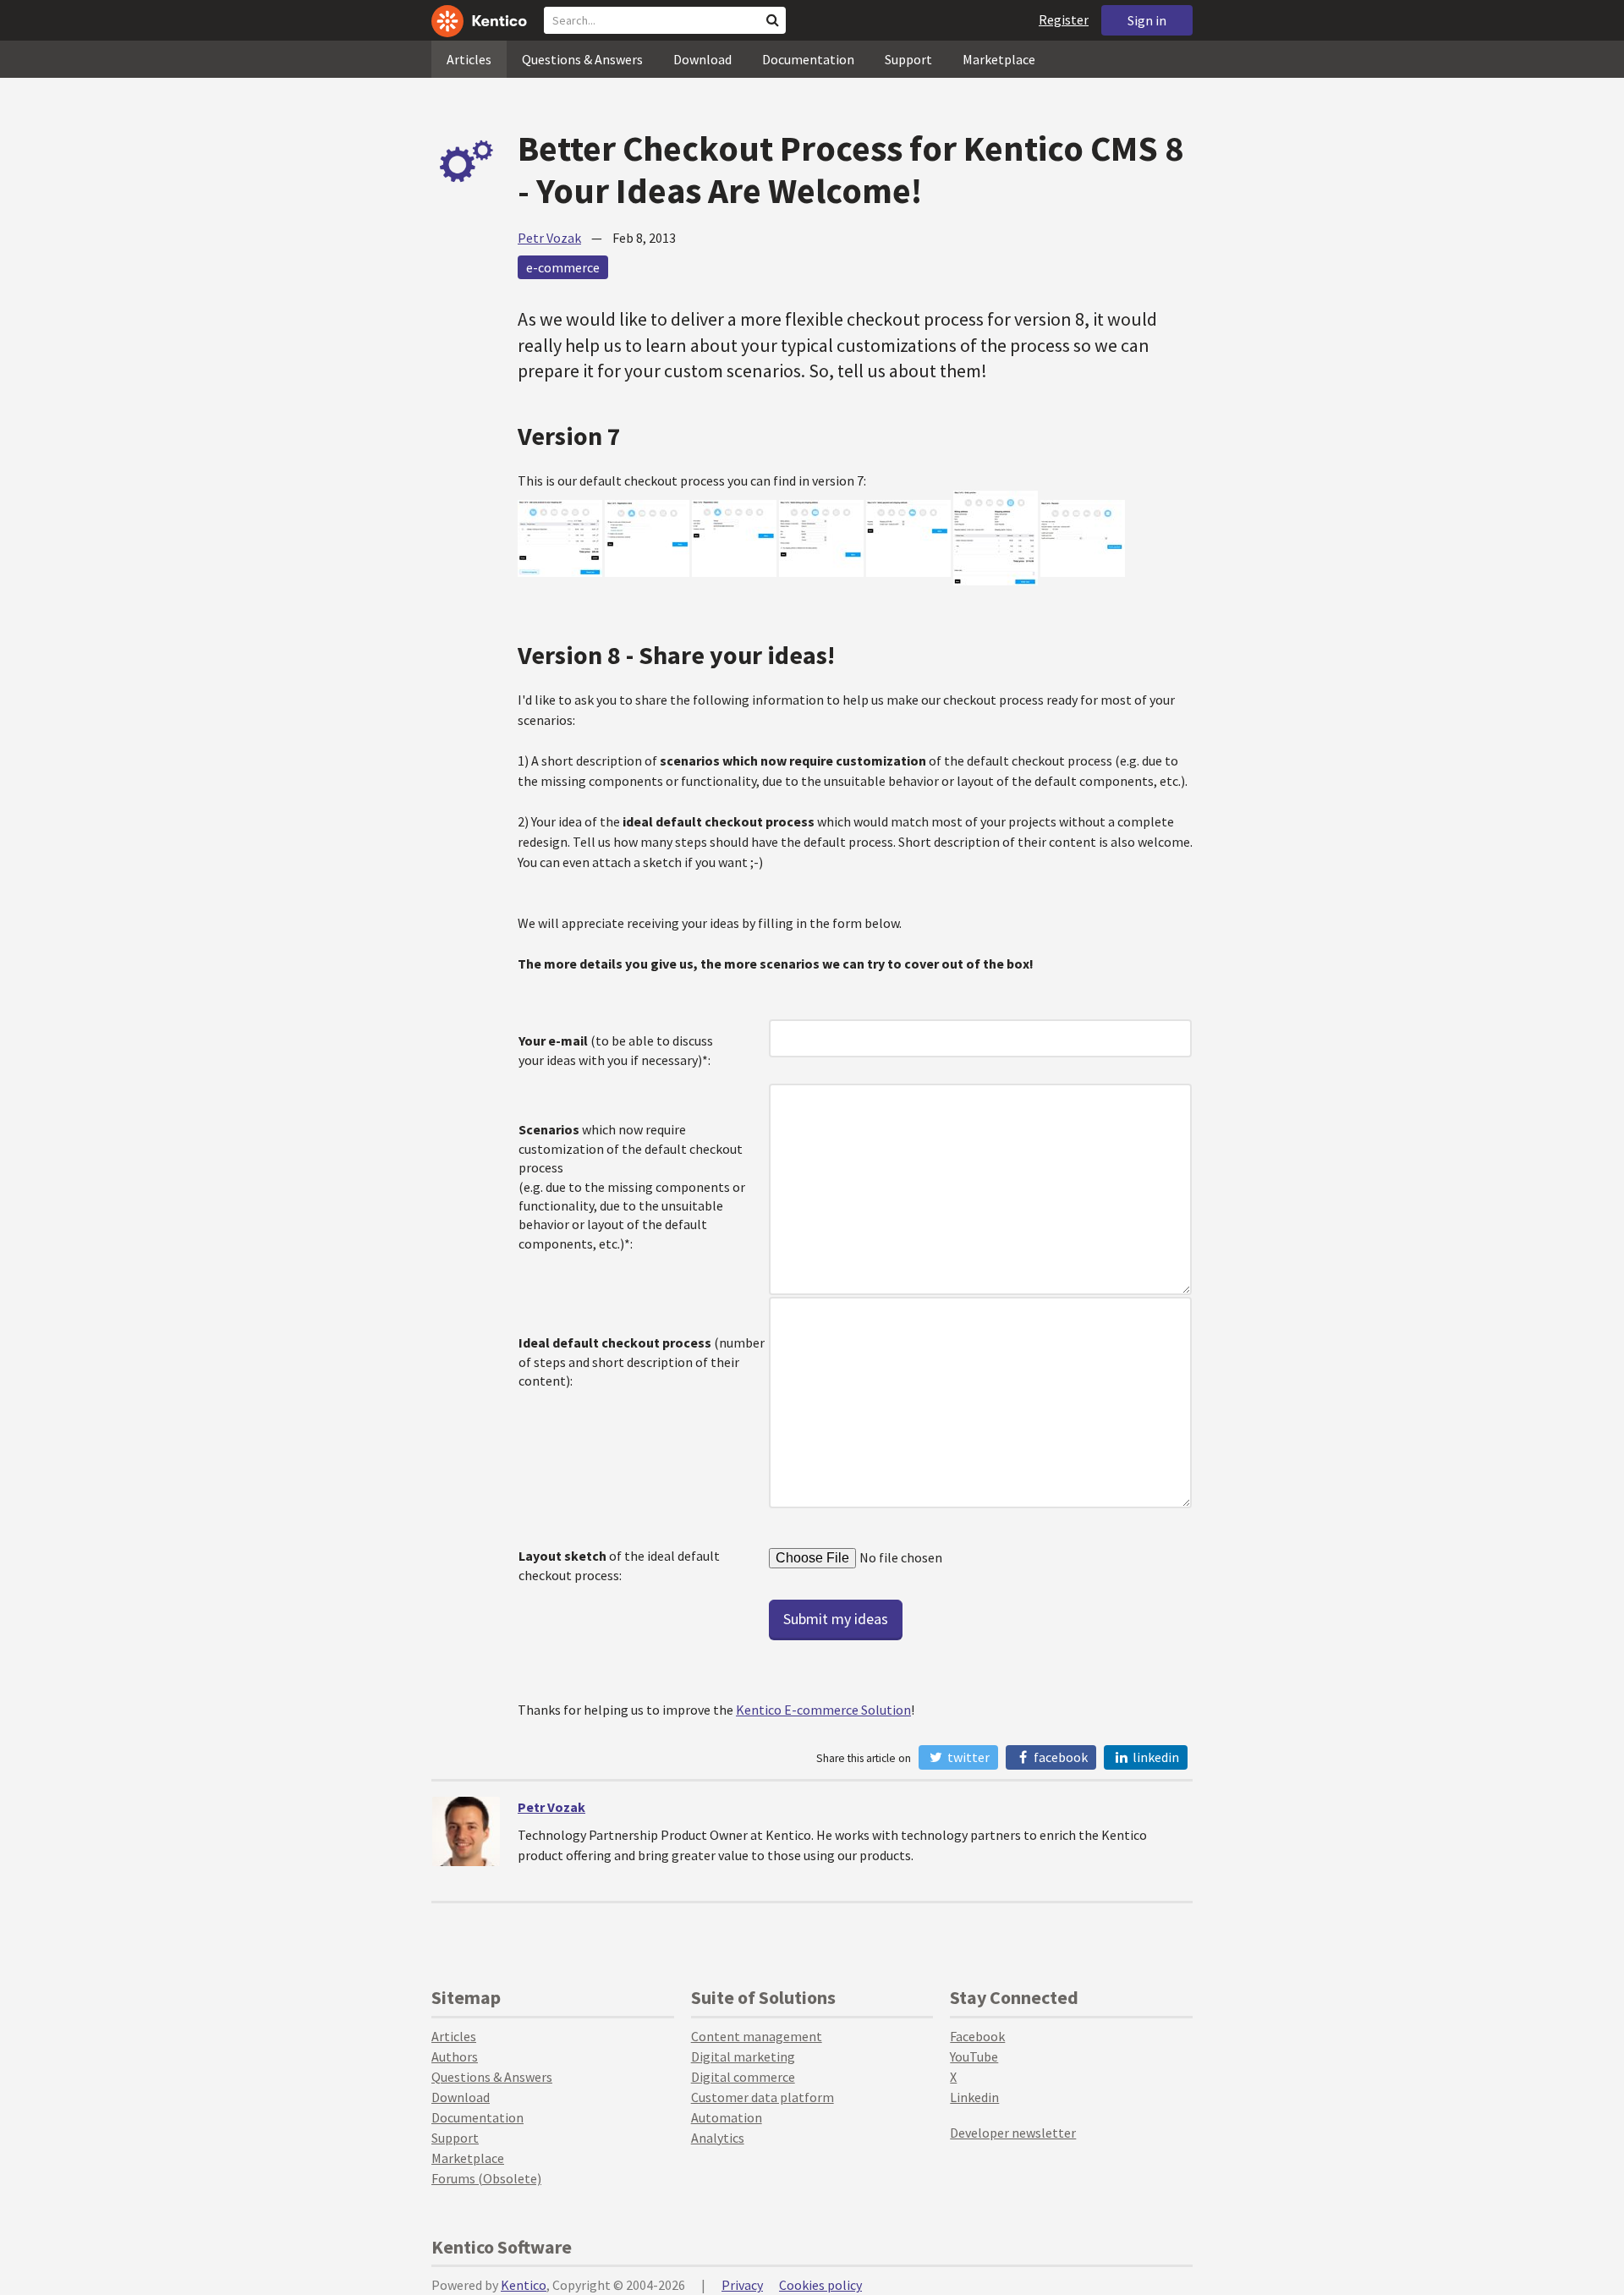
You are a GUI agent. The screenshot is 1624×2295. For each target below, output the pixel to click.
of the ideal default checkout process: (619, 1565)
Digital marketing (743, 2056)
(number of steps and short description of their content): (642, 1362)
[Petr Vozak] (466, 1831)
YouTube (974, 2056)
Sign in (1147, 20)
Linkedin (974, 2097)
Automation (727, 2117)
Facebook (1059, 1757)
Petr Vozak (549, 238)
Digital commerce (743, 2077)
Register (1064, 19)
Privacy (742, 2285)
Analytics (718, 2138)
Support (908, 59)
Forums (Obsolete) (486, 2178)
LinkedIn (1155, 1757)
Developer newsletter (1013, 2133)
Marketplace (999, 59)
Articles (469, 59)
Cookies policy (820, 2285)
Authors (455, 2056)
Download (702, 59)
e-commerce (563, 267)
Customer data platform (763, 2097)
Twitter (967, 1757)
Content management (757, 2036)
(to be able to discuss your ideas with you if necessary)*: (616, 1050)
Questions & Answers (582, 59)
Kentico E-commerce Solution (823, 1710)
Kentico (524, 2285)
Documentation (808, 59)
